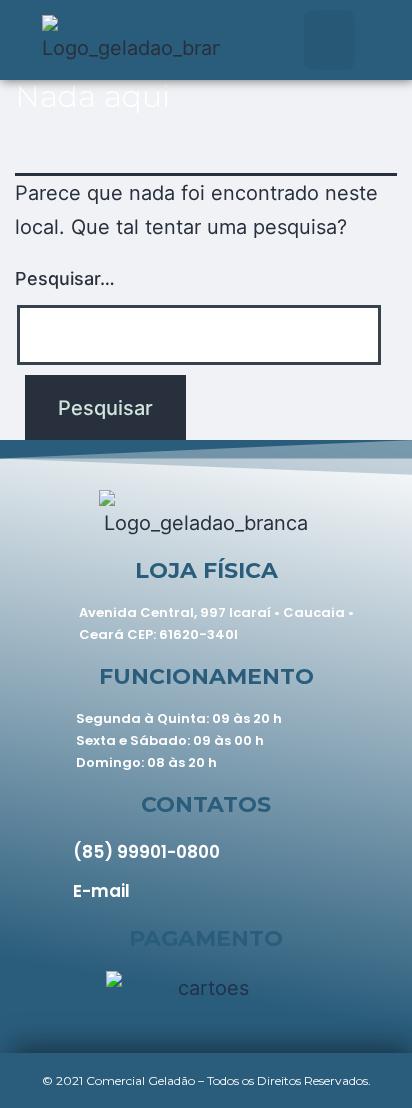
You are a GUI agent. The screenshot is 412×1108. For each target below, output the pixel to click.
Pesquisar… (65, 278)
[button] (329, 40)
